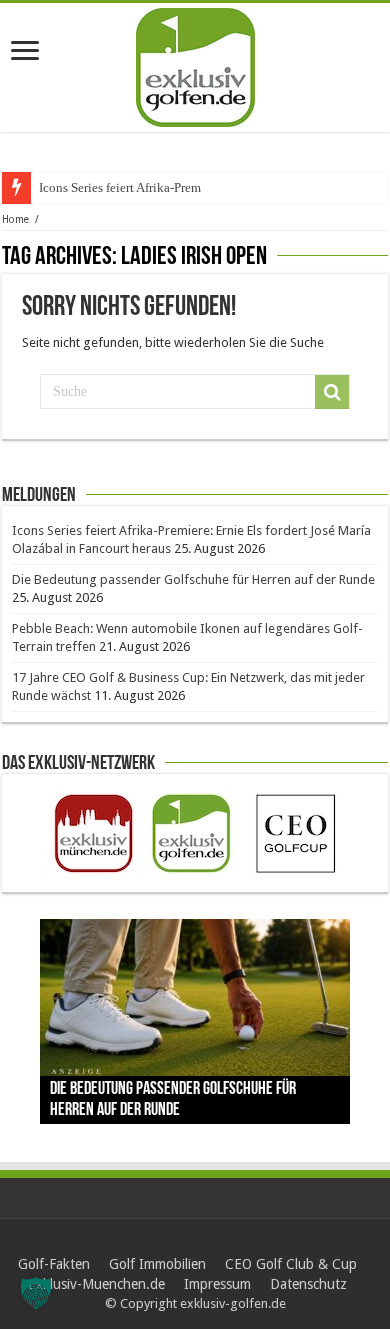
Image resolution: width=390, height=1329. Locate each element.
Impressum (217, 1284)
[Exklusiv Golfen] (195, 64)
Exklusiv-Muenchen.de (96, 1284)
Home (15, 219)
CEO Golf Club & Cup (291, 1264)
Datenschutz (308, 1284)
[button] (36, 1293)
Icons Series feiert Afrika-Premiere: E (137, 187)
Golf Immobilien (157, 1264)
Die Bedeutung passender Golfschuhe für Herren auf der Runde (193, 579)
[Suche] (332, 392)
